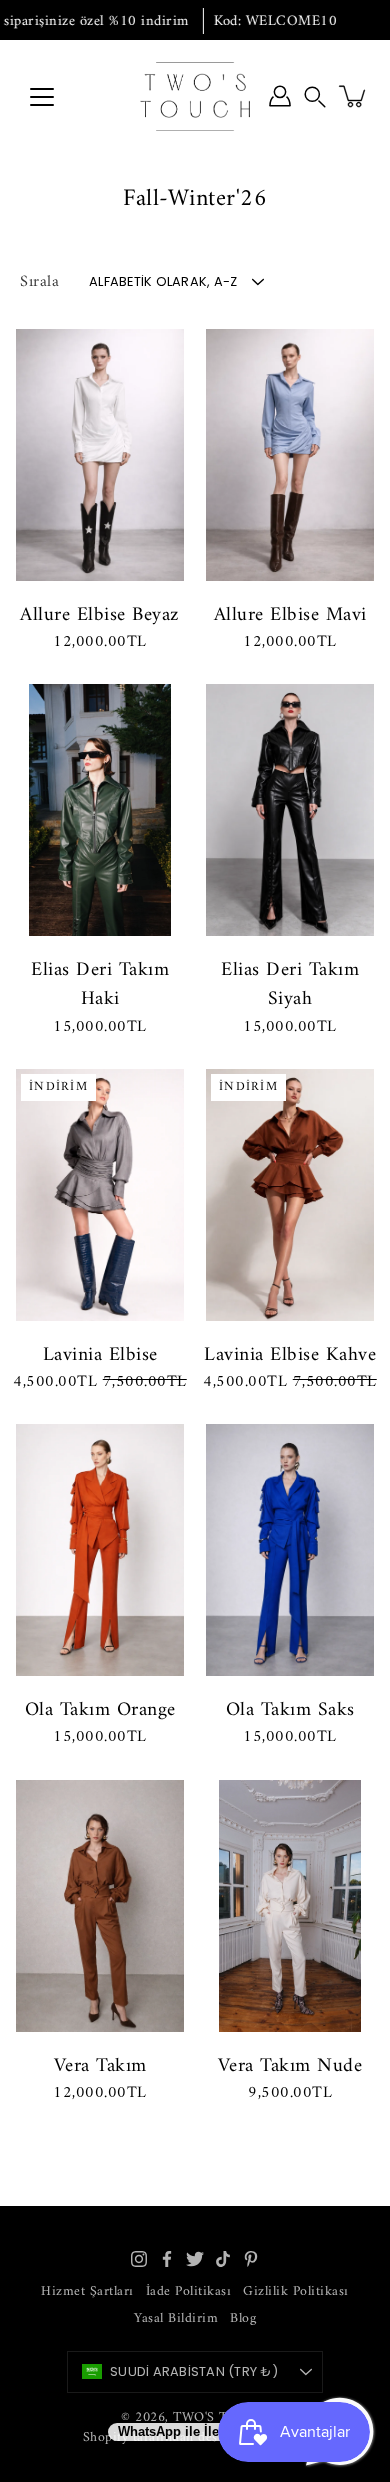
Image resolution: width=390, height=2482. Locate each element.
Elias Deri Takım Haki (100, 984)
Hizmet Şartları (87, 2291)
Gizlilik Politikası (296, 2291)
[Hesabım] (280, 96)
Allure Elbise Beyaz (100, 615)
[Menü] (42, 97)
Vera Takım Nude (290, 2066)
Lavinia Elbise (100, 1355)
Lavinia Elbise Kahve (290, 1355)
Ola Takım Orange (100, 1710)
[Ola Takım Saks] (290, 1550)
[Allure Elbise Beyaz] (100, 455)
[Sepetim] (354, 96)
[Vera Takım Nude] (290, 1906)
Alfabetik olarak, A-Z (163, 281)
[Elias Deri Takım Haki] (100, 810)
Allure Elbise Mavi (290, 615)
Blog (243, 2318)
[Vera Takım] (100, 1906)
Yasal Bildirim (176, 2318)
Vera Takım (100, 2066)
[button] (315, 96)
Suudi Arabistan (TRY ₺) (194, 2371)
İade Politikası (189, 2291)
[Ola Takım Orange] (100, 1550)
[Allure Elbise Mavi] (290, 455)
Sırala (39, 282)
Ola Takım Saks (290, 1710)
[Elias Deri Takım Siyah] (290, 810)
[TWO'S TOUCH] (195, 96)
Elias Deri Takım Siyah (290, 984)
